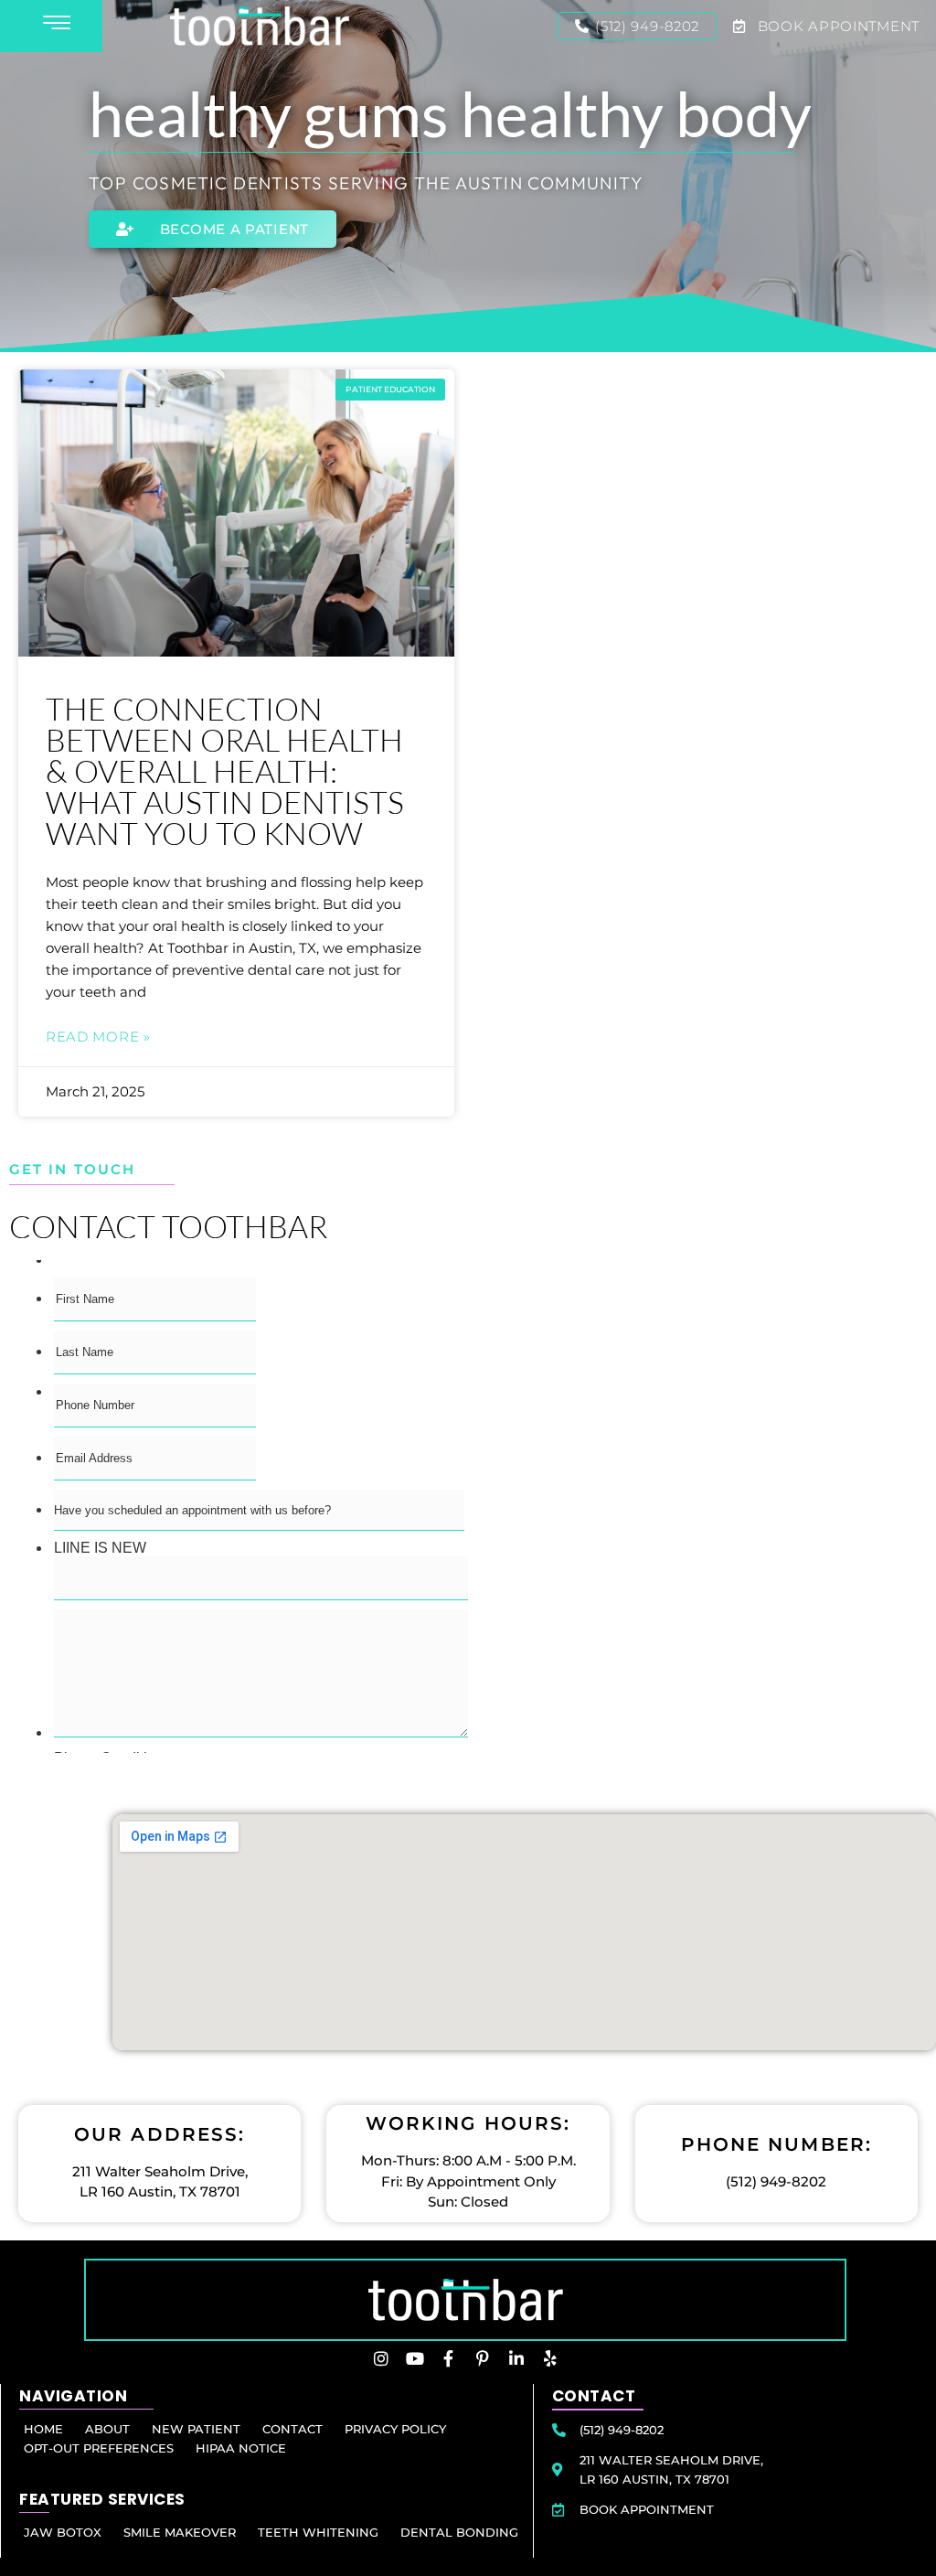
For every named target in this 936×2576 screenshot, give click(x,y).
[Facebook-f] (449, 2358)
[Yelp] (550, 2358)
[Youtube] (415, 2358)
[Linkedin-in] (516, 2358)
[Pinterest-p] (483, 2358)
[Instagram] (381, 2358)
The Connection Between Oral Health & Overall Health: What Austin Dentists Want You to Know (225, 771)
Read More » (98, 1037)
